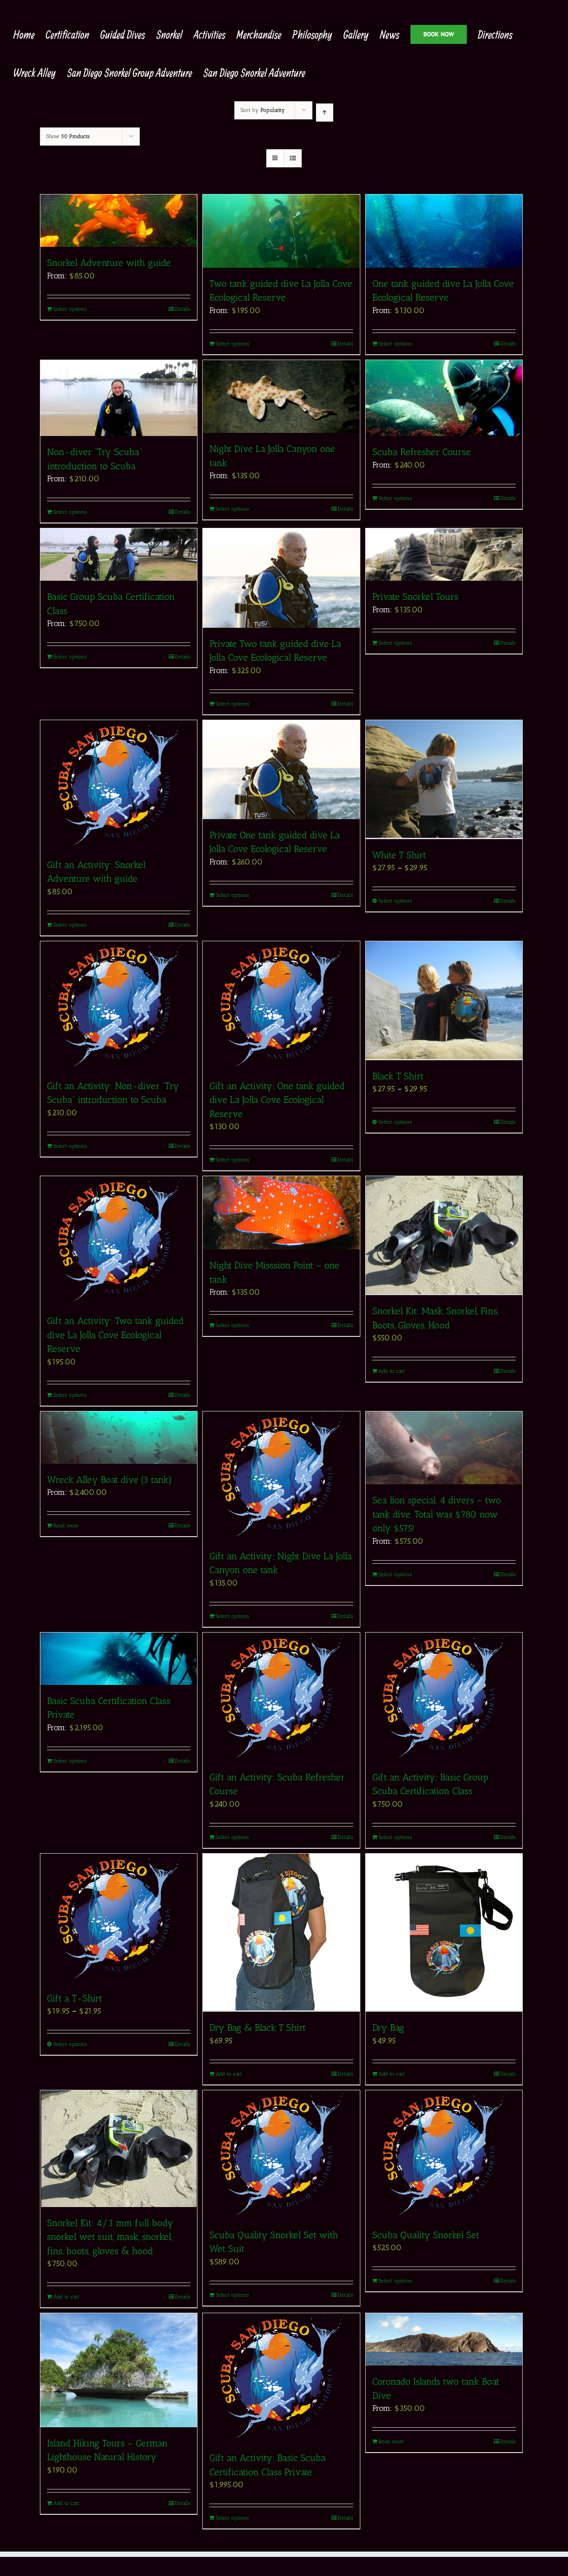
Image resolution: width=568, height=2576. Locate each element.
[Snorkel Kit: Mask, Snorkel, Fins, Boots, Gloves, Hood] (444, 1236)
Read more (66, 1526)
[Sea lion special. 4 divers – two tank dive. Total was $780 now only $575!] (444, 1448)
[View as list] (293, 158)
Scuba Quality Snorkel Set (427, 2235)
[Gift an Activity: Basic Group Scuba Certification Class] (444, 1697)
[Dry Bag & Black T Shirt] (281, 1933)
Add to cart (392, 1371)
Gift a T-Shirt (75, 1998)
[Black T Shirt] (444, 1001)
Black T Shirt (398, 1076)
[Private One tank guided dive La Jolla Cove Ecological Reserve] (281, 770)
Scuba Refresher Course (422, 452)
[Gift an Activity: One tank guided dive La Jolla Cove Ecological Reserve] (281, 1006)
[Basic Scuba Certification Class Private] (119, 1659)
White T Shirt (399, 855)
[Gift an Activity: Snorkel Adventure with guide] (119, 785)
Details (183, 309)
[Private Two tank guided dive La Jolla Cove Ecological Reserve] (281, 578)
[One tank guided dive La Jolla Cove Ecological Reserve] (444, 231)
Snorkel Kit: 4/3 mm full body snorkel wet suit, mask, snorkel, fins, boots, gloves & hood (110, 2237)
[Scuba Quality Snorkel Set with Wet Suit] (281, 2155)
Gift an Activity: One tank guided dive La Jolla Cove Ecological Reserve (277, 1100)
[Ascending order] (325, 113)
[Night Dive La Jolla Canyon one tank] (281, 397)
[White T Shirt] (444, 780)
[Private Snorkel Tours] (444, 555)
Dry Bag (388, 2027)
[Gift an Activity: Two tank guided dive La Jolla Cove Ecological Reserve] (119, 1240)
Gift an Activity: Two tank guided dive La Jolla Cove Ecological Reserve (115, 1335)
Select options (70, 309)
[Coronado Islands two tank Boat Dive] (444, 2339)
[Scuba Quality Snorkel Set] (444, 2155)
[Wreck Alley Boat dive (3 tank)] (119, 1438)
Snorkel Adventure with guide (109, 263)
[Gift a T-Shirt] (119, 1918)
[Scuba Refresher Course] (444, 398)
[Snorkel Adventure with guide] (119, 221)
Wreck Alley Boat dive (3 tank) (109, 1480)
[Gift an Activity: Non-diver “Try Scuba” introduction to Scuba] (119, 1006)
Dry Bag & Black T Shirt (258, 2027)
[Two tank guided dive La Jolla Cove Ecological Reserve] (281, 231)
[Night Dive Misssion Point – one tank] (281, 1213)
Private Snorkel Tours (415, 596)
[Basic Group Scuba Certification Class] (119, 555)
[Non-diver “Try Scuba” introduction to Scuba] (119, 398)
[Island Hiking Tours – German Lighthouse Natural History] (119, 2370)
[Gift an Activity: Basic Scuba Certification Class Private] (281, 2378)
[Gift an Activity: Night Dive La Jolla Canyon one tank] (281, 1476)
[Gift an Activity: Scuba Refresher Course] (281, 1697)
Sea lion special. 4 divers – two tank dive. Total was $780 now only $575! (437, 1514)
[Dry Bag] (444, 1933)
